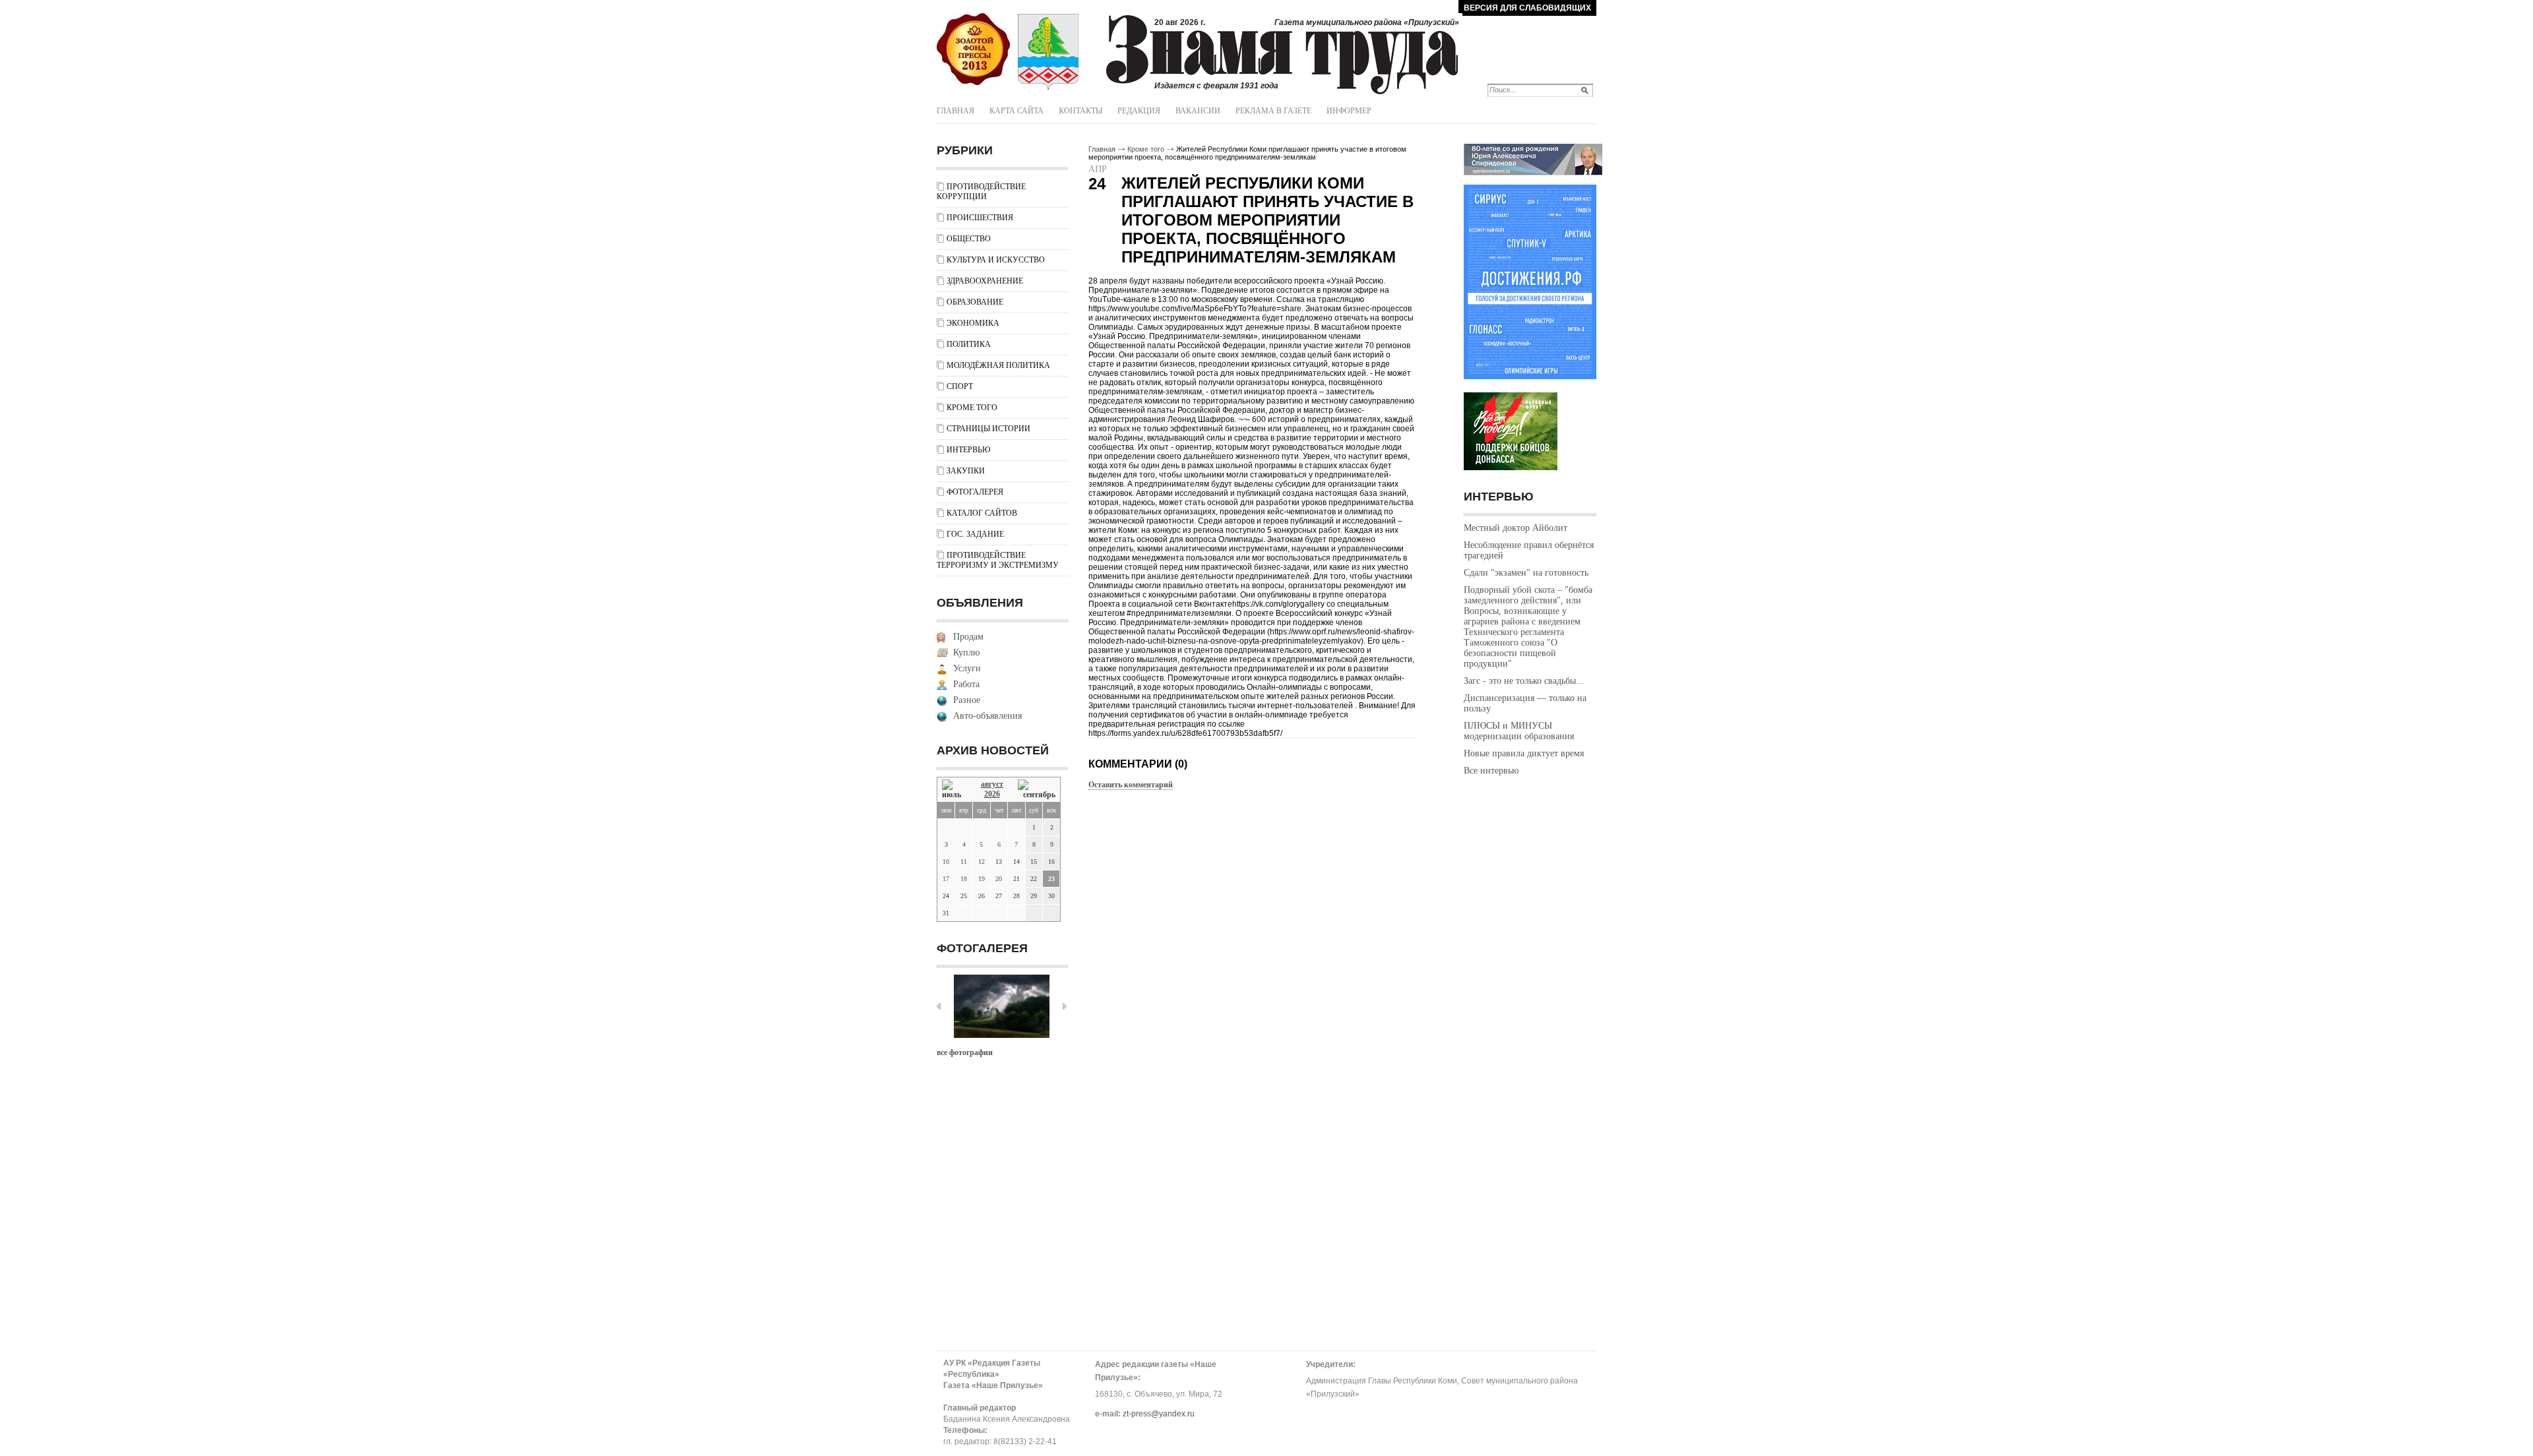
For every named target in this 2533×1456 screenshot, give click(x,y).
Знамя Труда (973, 49)
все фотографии (965, 1052)
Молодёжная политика (998, 365)
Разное (967, 700)
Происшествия (980, 218)
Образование (975, 302)
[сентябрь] (1037, 790)
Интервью (968, 450)
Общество (969, 239)
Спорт (960, 386)
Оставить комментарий (1131, 785)
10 (946, 862)
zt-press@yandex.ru (1159, 1414)
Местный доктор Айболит (1516, 528)
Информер (1349, 111)
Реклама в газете (1273, 111)
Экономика (973, 323)
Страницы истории (988, 429)
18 (964, 879)
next (1065, 1006)
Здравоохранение (985, 281)
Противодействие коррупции (981, 192)
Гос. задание (975, 534)
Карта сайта (1016, 111)
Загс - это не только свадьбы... (1524, 681)
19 (982, 879)
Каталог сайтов (982, 513)
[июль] (954, 790)
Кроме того (972, 408)
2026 (992, 794)
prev (939, 1006)
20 (999, 879)
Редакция (1139, 111)
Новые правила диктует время (1524, 753)
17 (946, 879)
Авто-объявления (987, 716)
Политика (969, 344)
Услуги (967, 668)
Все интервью (1491, 771)
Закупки (966, 471)
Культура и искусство (996, 260)
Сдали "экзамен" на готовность (1526, 573)
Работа (966, 684)
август (992, 784)
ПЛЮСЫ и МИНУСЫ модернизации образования (1519, 731)
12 (982, 862)
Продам (968, 637)
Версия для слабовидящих (1527, 8)
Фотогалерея (975, 492)
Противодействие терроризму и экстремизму (998, 560)
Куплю (966, 652)
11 (964, 862)
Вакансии (1198, 111)
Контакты (1080, 111)
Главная (955, 111)
